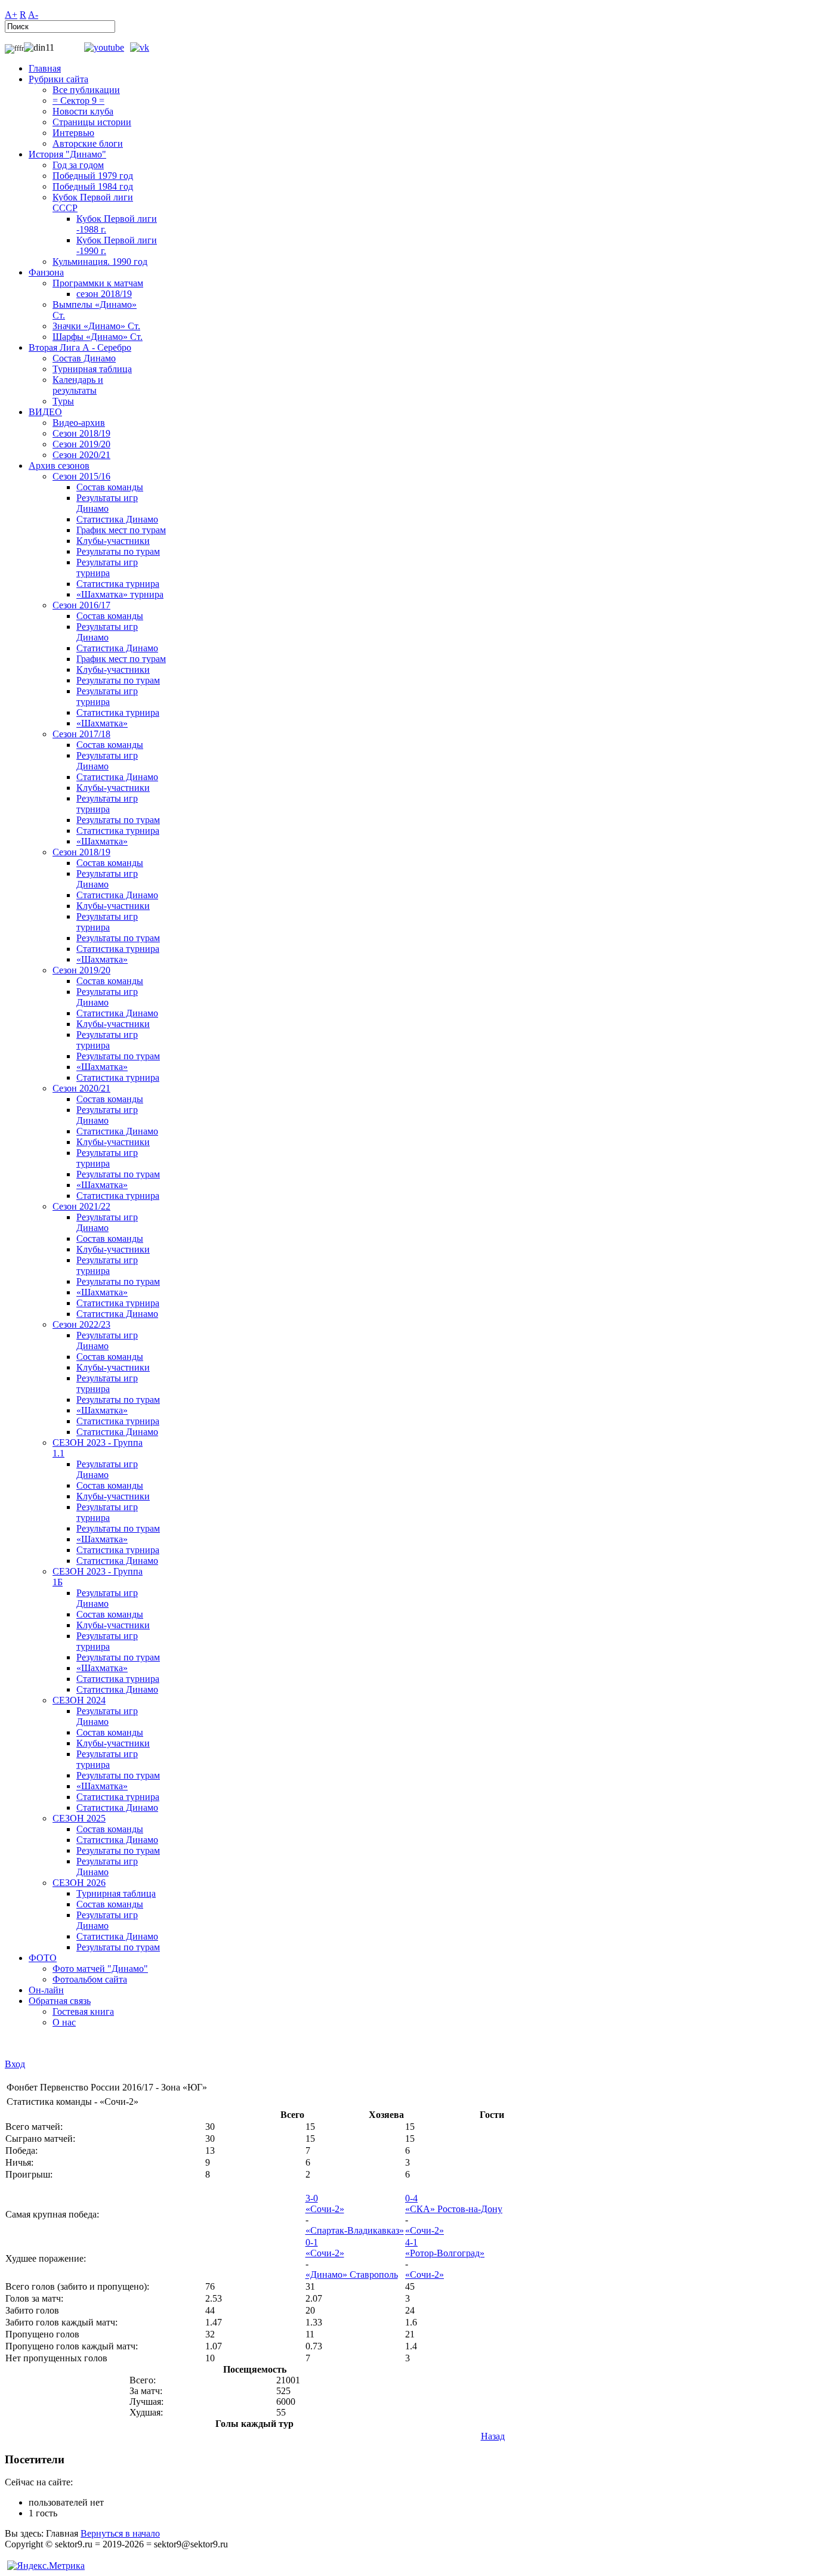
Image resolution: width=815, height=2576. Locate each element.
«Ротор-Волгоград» (445, 2253)
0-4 (411, 2198)
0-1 (312, 2242)
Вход (15, 2064)
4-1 (411, 2242)
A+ (11, 15)
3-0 (312, 2198)
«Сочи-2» (325, 2209)
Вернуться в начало (120, 2533)
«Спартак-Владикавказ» (355, 2230)
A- (33, 15)
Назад (493, 2436)
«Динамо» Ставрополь (352, 2275)
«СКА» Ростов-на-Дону (454, 2209)
